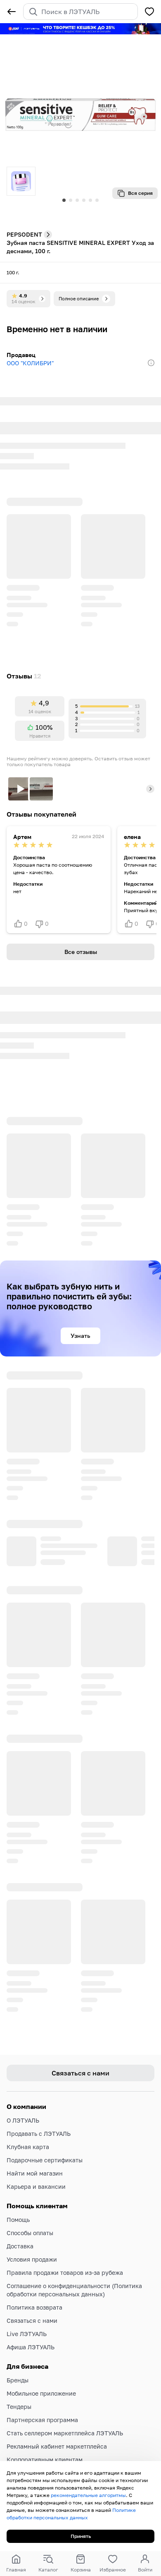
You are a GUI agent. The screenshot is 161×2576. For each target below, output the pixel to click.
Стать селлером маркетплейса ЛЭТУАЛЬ (65, 2410)
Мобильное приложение (41, 2370)
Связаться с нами (32, 2297)
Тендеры (19, 2383)
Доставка (20, 2223)
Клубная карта (28, 2124)
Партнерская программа (42, 2397)
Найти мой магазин (35, 2150)
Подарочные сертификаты (45, 2137)
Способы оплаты (30, 2210)
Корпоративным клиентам (45, 2436)
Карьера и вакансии (36, 2163)
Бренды (18, 2357)
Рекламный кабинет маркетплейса (57, 2423)
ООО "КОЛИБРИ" (30, 363)
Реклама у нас (27, 2450)
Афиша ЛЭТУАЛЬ (31, 2324)
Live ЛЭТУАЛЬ (27, 2311)
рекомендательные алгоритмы (88, 2495)
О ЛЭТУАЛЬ (23, 2097)
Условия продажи (32, 2236)
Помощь (18, 2196)
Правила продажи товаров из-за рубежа (65, 2249)
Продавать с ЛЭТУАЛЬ (39, 2110)
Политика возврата (34, 2284)
